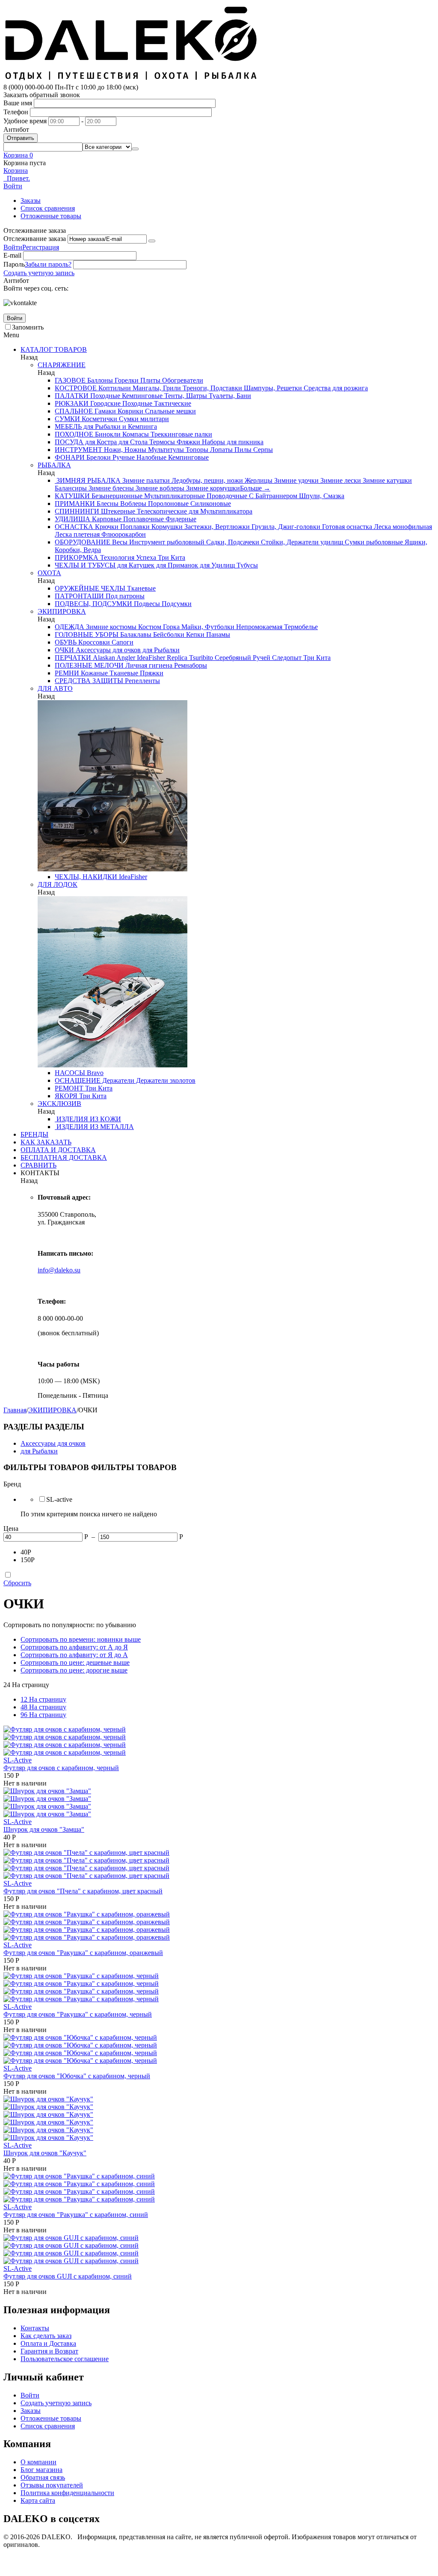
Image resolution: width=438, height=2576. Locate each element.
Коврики (130, 411)
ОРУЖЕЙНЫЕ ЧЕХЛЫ (90, 588)
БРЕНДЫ (34, 1134)
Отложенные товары (51, 216)
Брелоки (98, 457)
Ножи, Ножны (124, 450)
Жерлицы (258, 480)
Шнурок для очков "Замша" (44, 1829)
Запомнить (28, 327)
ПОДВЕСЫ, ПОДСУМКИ (93, 604)
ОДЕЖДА (70, 627)
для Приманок (176, 565)
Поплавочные (143, 519)
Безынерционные (116, 496)
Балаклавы (135, 634)
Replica (176, 658)
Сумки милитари (143, 419)
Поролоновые (167, 504)
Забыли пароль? (48, 264)
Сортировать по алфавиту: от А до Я (74, 1647)
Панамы (217, 634)
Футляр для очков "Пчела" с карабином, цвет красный (83, 1891)
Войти (13, 247)
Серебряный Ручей (242, 658)
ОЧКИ (64, 650)
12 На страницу (43, 1699)
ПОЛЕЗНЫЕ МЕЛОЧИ (89, 665)
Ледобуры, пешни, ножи (206, 480)
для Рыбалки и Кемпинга (119, 426)
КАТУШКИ (72, 496)
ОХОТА (49, 573)
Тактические (172, 403)
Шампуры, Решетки (272, 388)
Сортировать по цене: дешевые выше (75, 1662)
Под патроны (124, 596)
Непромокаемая (258, 627)
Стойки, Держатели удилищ (301, 542)
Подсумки (176, 604)
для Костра (100, 442)
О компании (38, 2462)
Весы (119, 542)
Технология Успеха (127, 557)
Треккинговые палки (181, 434)
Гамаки (104, 411)
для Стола (132, 442)
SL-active (59, 1499)
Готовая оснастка (346, 527)
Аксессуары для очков (107, 650)
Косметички (99, 419)
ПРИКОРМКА (77, 557)
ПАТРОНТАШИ (79, 596)
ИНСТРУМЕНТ (78, 450)
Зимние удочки (296, 480)
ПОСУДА (69, 442)
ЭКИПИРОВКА (62, 611)
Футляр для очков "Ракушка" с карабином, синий (76, 2215)
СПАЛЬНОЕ (74, 411)
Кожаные (93, 673)
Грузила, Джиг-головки (285, 527)
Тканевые (141, 588)
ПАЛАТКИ (72, 396)
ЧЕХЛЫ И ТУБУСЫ (85, 565)
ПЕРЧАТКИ (73, 658)
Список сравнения (48, 208)
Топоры (196, 450)
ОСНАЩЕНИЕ (78, 1080)
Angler (125, 658)
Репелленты (142, 681)
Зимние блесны (110, 488)
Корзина (16, 171)
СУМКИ (67, 419)
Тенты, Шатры (185, 396)
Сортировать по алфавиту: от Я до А (74, 1655)
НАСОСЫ (70, 1073)
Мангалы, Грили (156, 388)
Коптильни (114, 388)
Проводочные (226, 496)
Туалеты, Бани (229, 396)
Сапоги (122, 642)
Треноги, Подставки (212, 388)
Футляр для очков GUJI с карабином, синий (68, 2276)
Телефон (16, 112)
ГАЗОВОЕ (70, 380)
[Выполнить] (152, 241)
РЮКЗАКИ (72, 403)
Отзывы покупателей (52, 2485)
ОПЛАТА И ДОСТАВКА (58, 1150)
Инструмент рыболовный (166, 542)
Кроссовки (93, 642)
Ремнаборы (190, 665)
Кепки (194, 634)
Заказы (31, 201)
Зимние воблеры (159, 488)
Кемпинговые (141, 396)
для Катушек (135, 565)
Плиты (149, 380)
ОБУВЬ (66, 642)
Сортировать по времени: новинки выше (81, 1639)
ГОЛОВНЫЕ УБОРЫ (87, 634)
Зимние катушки (386, 480)
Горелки (126, 380)
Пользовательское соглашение (65, 2359)
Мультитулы (165, 450)
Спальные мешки (170, 411)
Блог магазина (41, 2470)
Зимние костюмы (110, 627)
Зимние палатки (145, 480)
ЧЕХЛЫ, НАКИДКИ (86, 877)
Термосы (161, 442)
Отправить (21, 138)
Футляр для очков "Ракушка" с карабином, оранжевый (83, 1953)
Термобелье (300, 627)
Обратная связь (43, 2477)
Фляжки (188, 442)
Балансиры (71, 488)
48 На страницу (43, 1707)
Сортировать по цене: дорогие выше (74, 1670)
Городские (105, 403)
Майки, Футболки (207, 627)
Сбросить (17, 1583)
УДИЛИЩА (73, 519)
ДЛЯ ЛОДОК (58, 884)
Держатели (117, 1080)
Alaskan (103, 658)
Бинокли (107, 434)
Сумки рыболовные (373, 542)
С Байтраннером (272, 496)
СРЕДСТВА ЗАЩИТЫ (89, 681)
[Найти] (135, 149)
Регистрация (41, 247)
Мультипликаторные (174, 496)
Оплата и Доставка (48, 2343)
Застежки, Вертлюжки (216, 527)
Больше (255, 488)
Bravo (94, 1073)
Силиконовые (210, 504)
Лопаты (220, 450)
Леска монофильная (402, 527)
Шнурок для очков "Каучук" (45, 2153)
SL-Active (18, 1760)
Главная (15, 1410)
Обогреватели (182, 380)
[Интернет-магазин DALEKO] (132, 79)
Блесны (107, 504)
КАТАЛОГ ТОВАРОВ (54, 349)
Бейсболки (168, 634)
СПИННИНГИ (77, 511)
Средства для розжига (335, 388)
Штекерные (117, 511)
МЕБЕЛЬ (68, 426)
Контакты (35, 2328)
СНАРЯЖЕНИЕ (62, 365)
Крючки (106, 527)
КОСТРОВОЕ (76, 388)
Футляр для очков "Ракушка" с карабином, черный (78, 2014)
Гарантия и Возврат (49, 2351)
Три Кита (171, 557)
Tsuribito (200, 658)
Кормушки (166, 527)
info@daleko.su (59, 1270)
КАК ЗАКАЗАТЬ (46, 1142)
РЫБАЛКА (54, 465)
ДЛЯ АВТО (55, 688)
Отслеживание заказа (35, 239)
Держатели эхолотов (165, 1080)
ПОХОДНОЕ (74, 434)
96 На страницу (43, 1715)
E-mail (12, 255)
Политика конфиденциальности (67, 2493)
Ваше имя (18, 103)
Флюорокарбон (123, 534)
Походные (104, 396)
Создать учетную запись (39, 273)
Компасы (135, 434)
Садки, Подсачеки (232, 542)
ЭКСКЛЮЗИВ (59, 1104)
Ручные (123, 457)
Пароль (14, 264)
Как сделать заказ (46, 2336)
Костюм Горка (158, 627)
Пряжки (151, 673)
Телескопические (161, 511)
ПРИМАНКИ (75, 504)
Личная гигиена (148, 665)
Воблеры (132, 504)
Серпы (262, 450)
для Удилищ (216, 565)
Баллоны (99, 380)
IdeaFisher (150, 658)
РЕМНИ (67, 673)
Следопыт (286, 658)
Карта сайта (38, 2500)
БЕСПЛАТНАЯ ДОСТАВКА (64, 1157)
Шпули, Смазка (321, 496)
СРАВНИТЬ (38, 1165)
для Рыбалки (160, 650)
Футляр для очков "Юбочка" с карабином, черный (77, 2076)
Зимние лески (340, 480)
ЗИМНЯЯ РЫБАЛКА (88, 480)
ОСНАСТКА (74, 527)
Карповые (106, 519)
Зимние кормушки (212, 488)
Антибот (16, 129)
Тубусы (246, 565)
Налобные (151, 457)
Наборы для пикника (232, 442)
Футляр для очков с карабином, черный (61, 1768)
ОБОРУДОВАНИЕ (83, 542)
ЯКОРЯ (66, 1096)
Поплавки (134, 527)
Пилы (242, 450)
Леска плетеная (77, 534)
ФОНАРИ (70, 457)
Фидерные (180, 519)
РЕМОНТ (69, 1088)
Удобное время (25, 121)
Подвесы (146, 604)
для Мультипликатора (220, 511)
